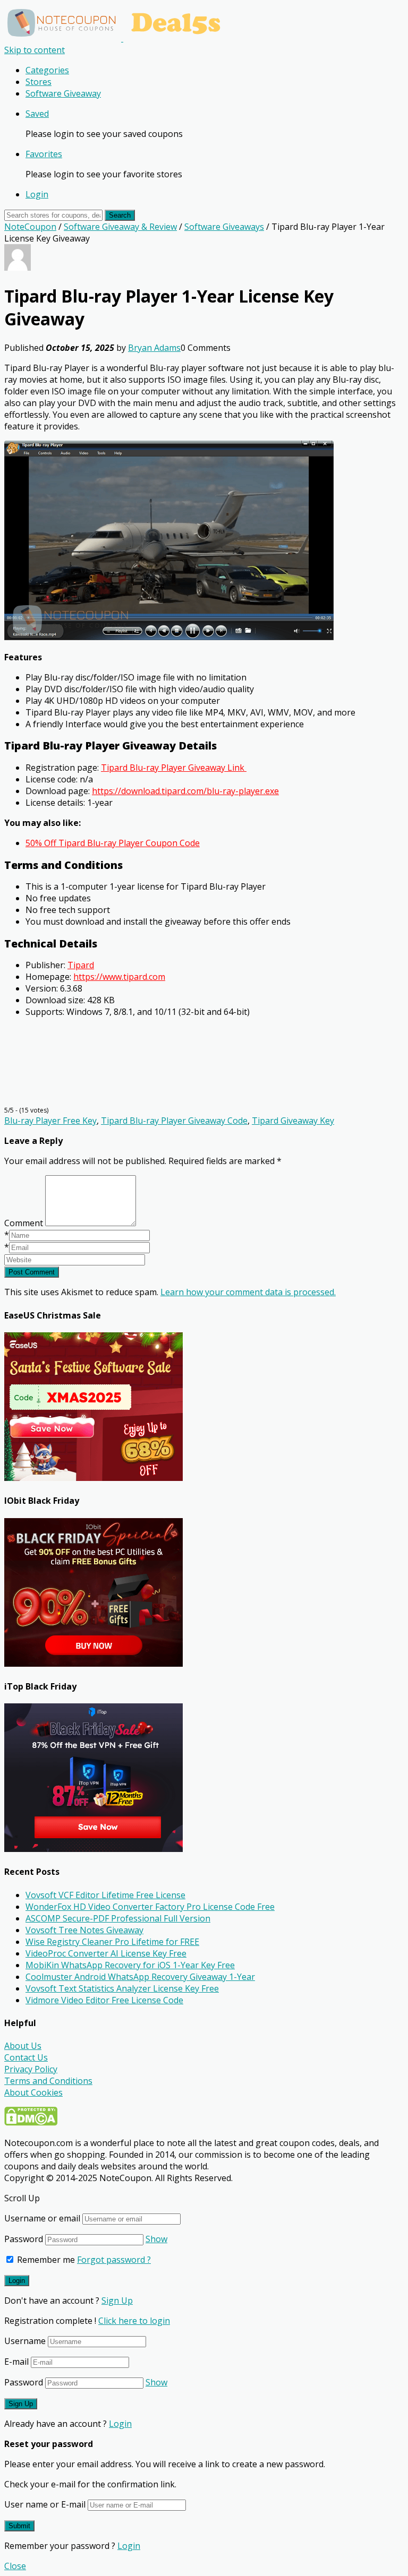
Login (37, 194)
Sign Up (117, 2301)
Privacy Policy (31, 2069)
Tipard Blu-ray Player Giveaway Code (174, 1121)
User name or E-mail (45, 2504)
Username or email (42, 2218)
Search (120, 215)
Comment (24, 1223)
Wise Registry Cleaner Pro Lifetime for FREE (112, 1942)
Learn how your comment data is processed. (248, 1292)
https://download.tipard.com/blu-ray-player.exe (185, 791)
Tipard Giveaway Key (293, 1121)
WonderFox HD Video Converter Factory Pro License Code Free (150, 1907)
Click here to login (134, 2321)
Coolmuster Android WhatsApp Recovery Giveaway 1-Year (140, 1977)
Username (25, 2341)
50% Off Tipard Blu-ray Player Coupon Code (113, 843)
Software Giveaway (63, 93)
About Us (23, 2046)
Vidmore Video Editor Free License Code (104, 2000)
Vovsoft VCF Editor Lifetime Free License (105, 1895)
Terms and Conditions (48, 2081)
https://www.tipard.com (119, 977)
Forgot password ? (114, 2260)
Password (24, 2239)
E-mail (16, 2362)
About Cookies (33, 2092)
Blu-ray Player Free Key (50, 1121)
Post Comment (32, 1272)
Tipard (81, 965)
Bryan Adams (154, 348)
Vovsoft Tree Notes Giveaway (84, 1930)
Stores (39, 82)
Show (156, 2239)
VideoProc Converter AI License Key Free (106, 1953)
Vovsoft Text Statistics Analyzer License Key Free (122, 1988)
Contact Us (26, 2057)
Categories (47, 70)
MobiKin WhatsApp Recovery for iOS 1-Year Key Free (130, 1965)
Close (15, 2566)
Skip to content (35, 50)
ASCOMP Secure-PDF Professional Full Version (118, 1918)
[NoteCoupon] (117, 38)
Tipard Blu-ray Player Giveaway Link (174, 768)
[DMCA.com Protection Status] (31, 2123)
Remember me (45, 2260)
